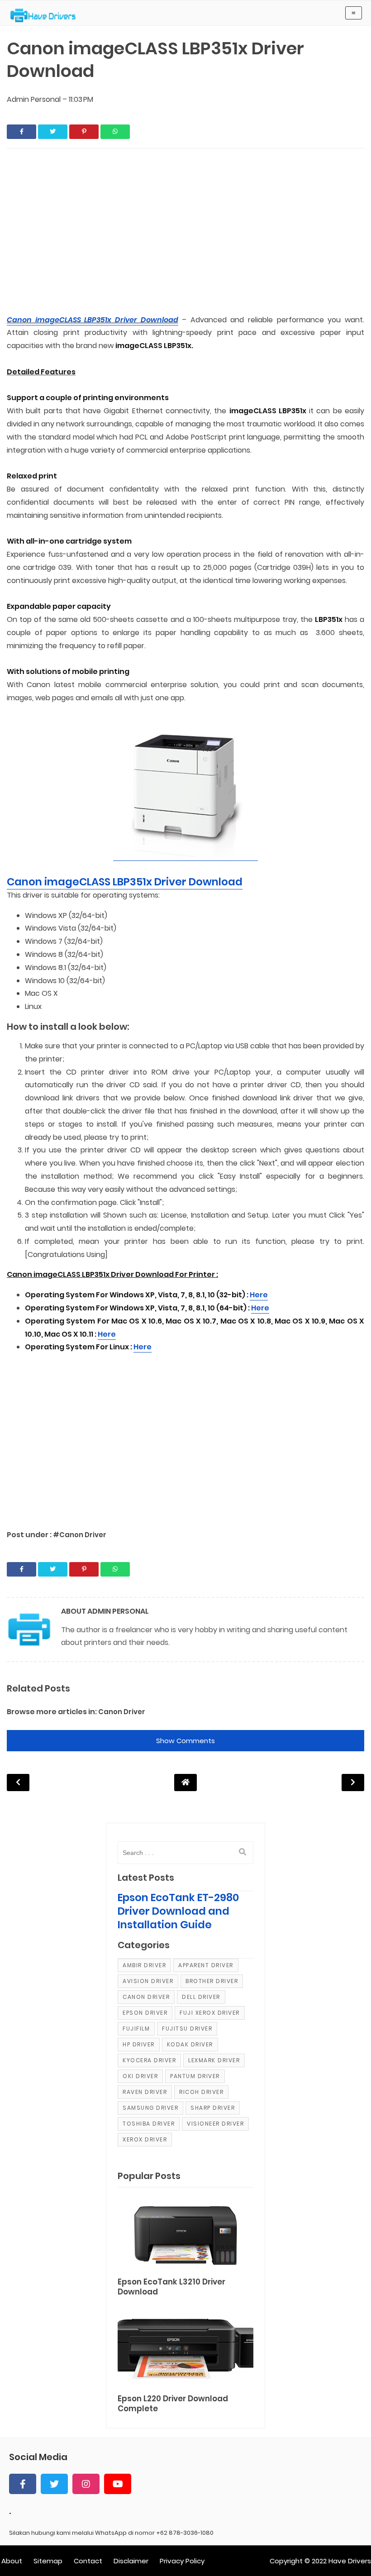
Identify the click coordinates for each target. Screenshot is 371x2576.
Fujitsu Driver (187, 2029)
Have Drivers (350, 2561)
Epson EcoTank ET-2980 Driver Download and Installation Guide (178, 1911)
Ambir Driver (144, 1965)
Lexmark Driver (214, 2060)
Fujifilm (136, 2029)
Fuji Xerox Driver (210, 2013)
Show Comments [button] (185, 1741)
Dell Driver (201, 1997)
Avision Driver (148, 1981)
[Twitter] (54, 2484)
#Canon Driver (80, 1535)
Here (259, 1295)
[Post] (185, 2234)
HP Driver (139, 2044)
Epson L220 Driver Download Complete (173, 2404)
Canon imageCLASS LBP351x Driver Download (93, 320)
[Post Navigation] (185, 1782)
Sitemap (48, 2561)
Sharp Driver (213, 2108)
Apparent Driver (206, 1965)
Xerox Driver (145, 2139)
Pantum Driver (195, 2076)
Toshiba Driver (149, 2124)
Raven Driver (145, 2092)
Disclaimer (131, 2561)
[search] (243, 1852)
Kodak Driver (190, 2044)
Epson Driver (145, 2013)
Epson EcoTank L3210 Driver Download (171, 2287)
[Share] (21, 132)
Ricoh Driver (201, 2092)
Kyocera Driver (149, 2060)
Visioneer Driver (215, 2124)
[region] (185, 232)
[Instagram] (86, 2484)
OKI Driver (140, 2076)
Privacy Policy (182, 2561)
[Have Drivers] (46, 15)
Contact (88, 2561)
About (12, 2561)
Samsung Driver (150, 2108)
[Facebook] (23, 2484)
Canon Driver (122, 1712)
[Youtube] (118, 2484)
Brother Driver (212, 1981)
